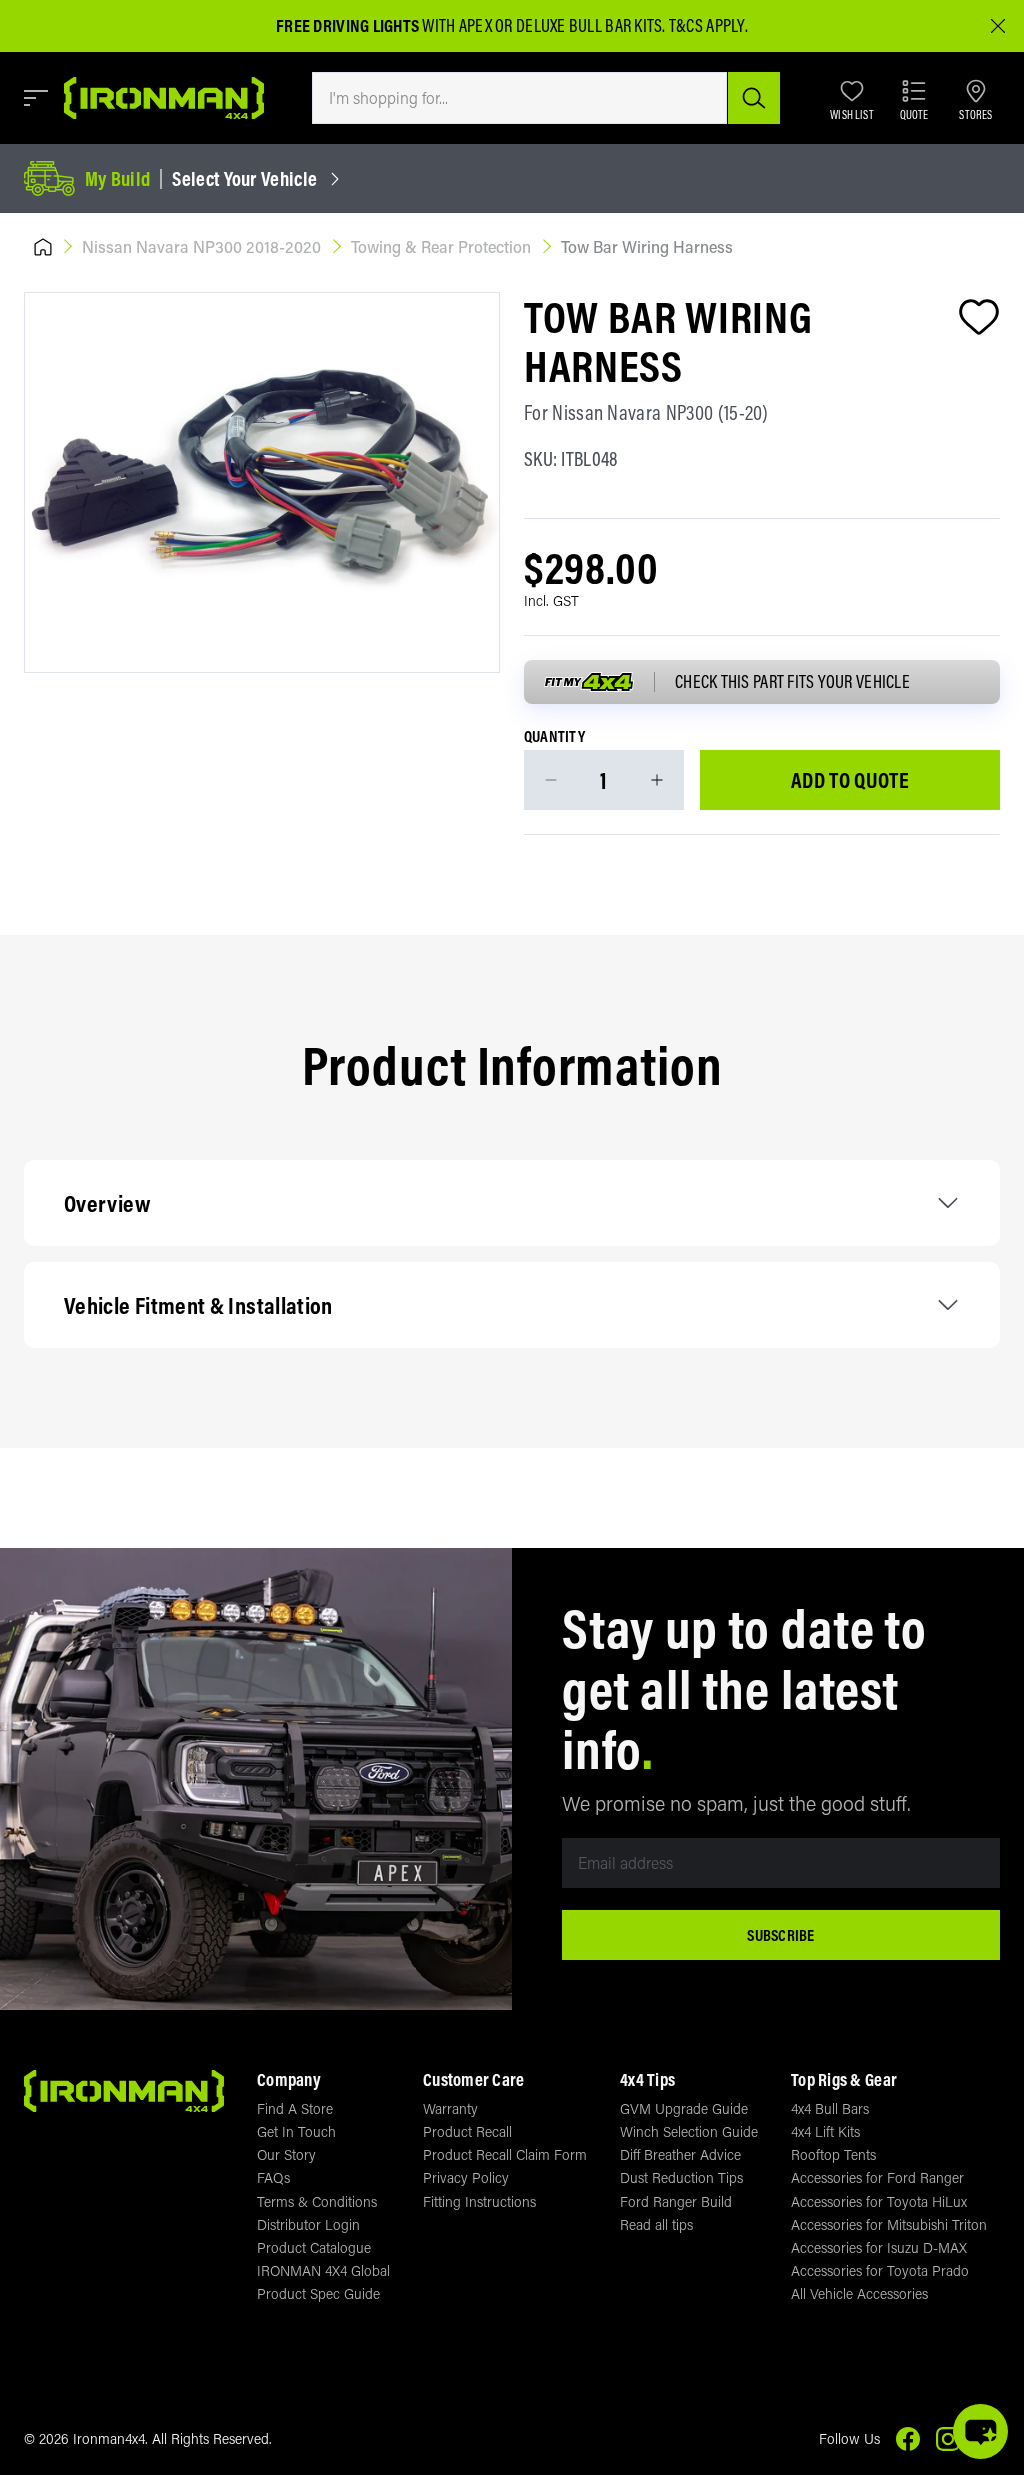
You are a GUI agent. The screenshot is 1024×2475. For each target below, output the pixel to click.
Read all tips (656, 2224)
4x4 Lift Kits (825, 2131)
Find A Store (295, 2108)
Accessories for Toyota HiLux (879, 2201)
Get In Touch (296, 2131)
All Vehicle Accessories (859, 2293)
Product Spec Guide (318, 2293)
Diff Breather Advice (680, 2154)
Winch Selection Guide (689, 2131)
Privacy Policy (466, 2177)
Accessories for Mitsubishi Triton (889, 2224)
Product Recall (467, 2131)
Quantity (554, 737)
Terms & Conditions (317, 2201)
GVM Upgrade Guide (684, 2108)
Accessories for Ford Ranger (877, 2177)
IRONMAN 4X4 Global (323, 2270)
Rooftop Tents (833, 2154)
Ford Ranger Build (676, 2201)
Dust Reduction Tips (681, 2177)
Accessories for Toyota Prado (880, 2270)
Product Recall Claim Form (505, 2154)
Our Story (286, 2154)
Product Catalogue (314, 2247)
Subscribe (780, 1935)
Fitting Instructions (479, 2201)
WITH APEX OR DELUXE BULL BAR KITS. (471, 25)
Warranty (450, 2108)
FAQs (273, 2177)
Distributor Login (308, 2224)
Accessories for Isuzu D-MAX (879, 2247)
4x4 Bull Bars (830, 2108)
